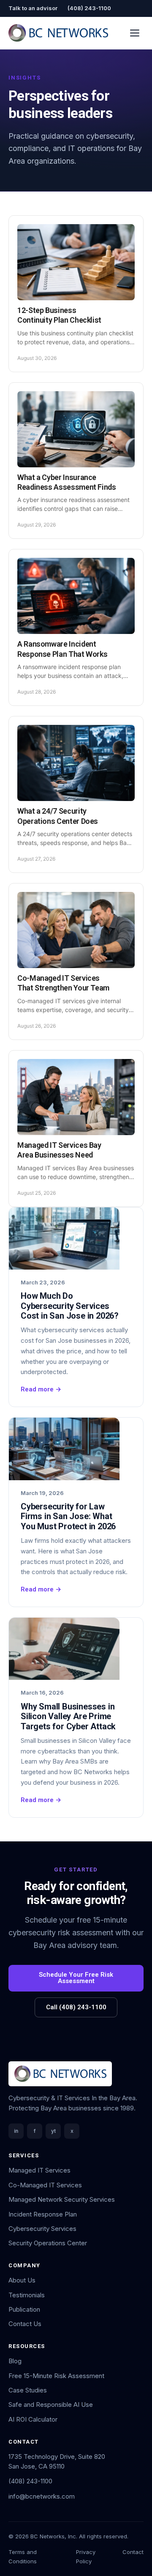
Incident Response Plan (43, 2214)
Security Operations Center (48, 2243)
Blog (15, 2361)
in (16, 2131)
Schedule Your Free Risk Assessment (76, 1978)
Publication (24, 2309)
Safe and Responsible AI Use (51, 2405)
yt (53, 2131)
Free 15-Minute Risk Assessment (56, 2376)
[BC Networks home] (58, 33)
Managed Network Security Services (62, 2199)
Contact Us (25, 2324)
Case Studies (28, 2390)
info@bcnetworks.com (42, 2496)
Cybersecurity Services (42, 2229)
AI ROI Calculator (33, 2419)
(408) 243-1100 (89, 8)
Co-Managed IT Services (45, 2185)
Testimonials (27, 2295)
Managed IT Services (39, 2170)
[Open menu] (135, 33)
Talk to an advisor (33, 8)
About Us (22, 2280)
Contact (133, 2552)
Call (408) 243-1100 (76, 2007)
